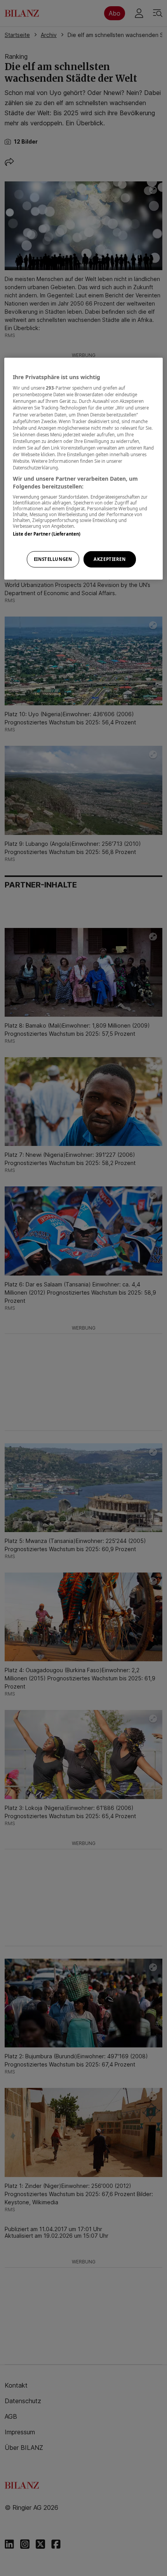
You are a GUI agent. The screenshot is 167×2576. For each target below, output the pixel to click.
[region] (84, 469)
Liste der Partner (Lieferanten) (47, 534)
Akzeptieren (110, 559)
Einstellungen (53, 559)
